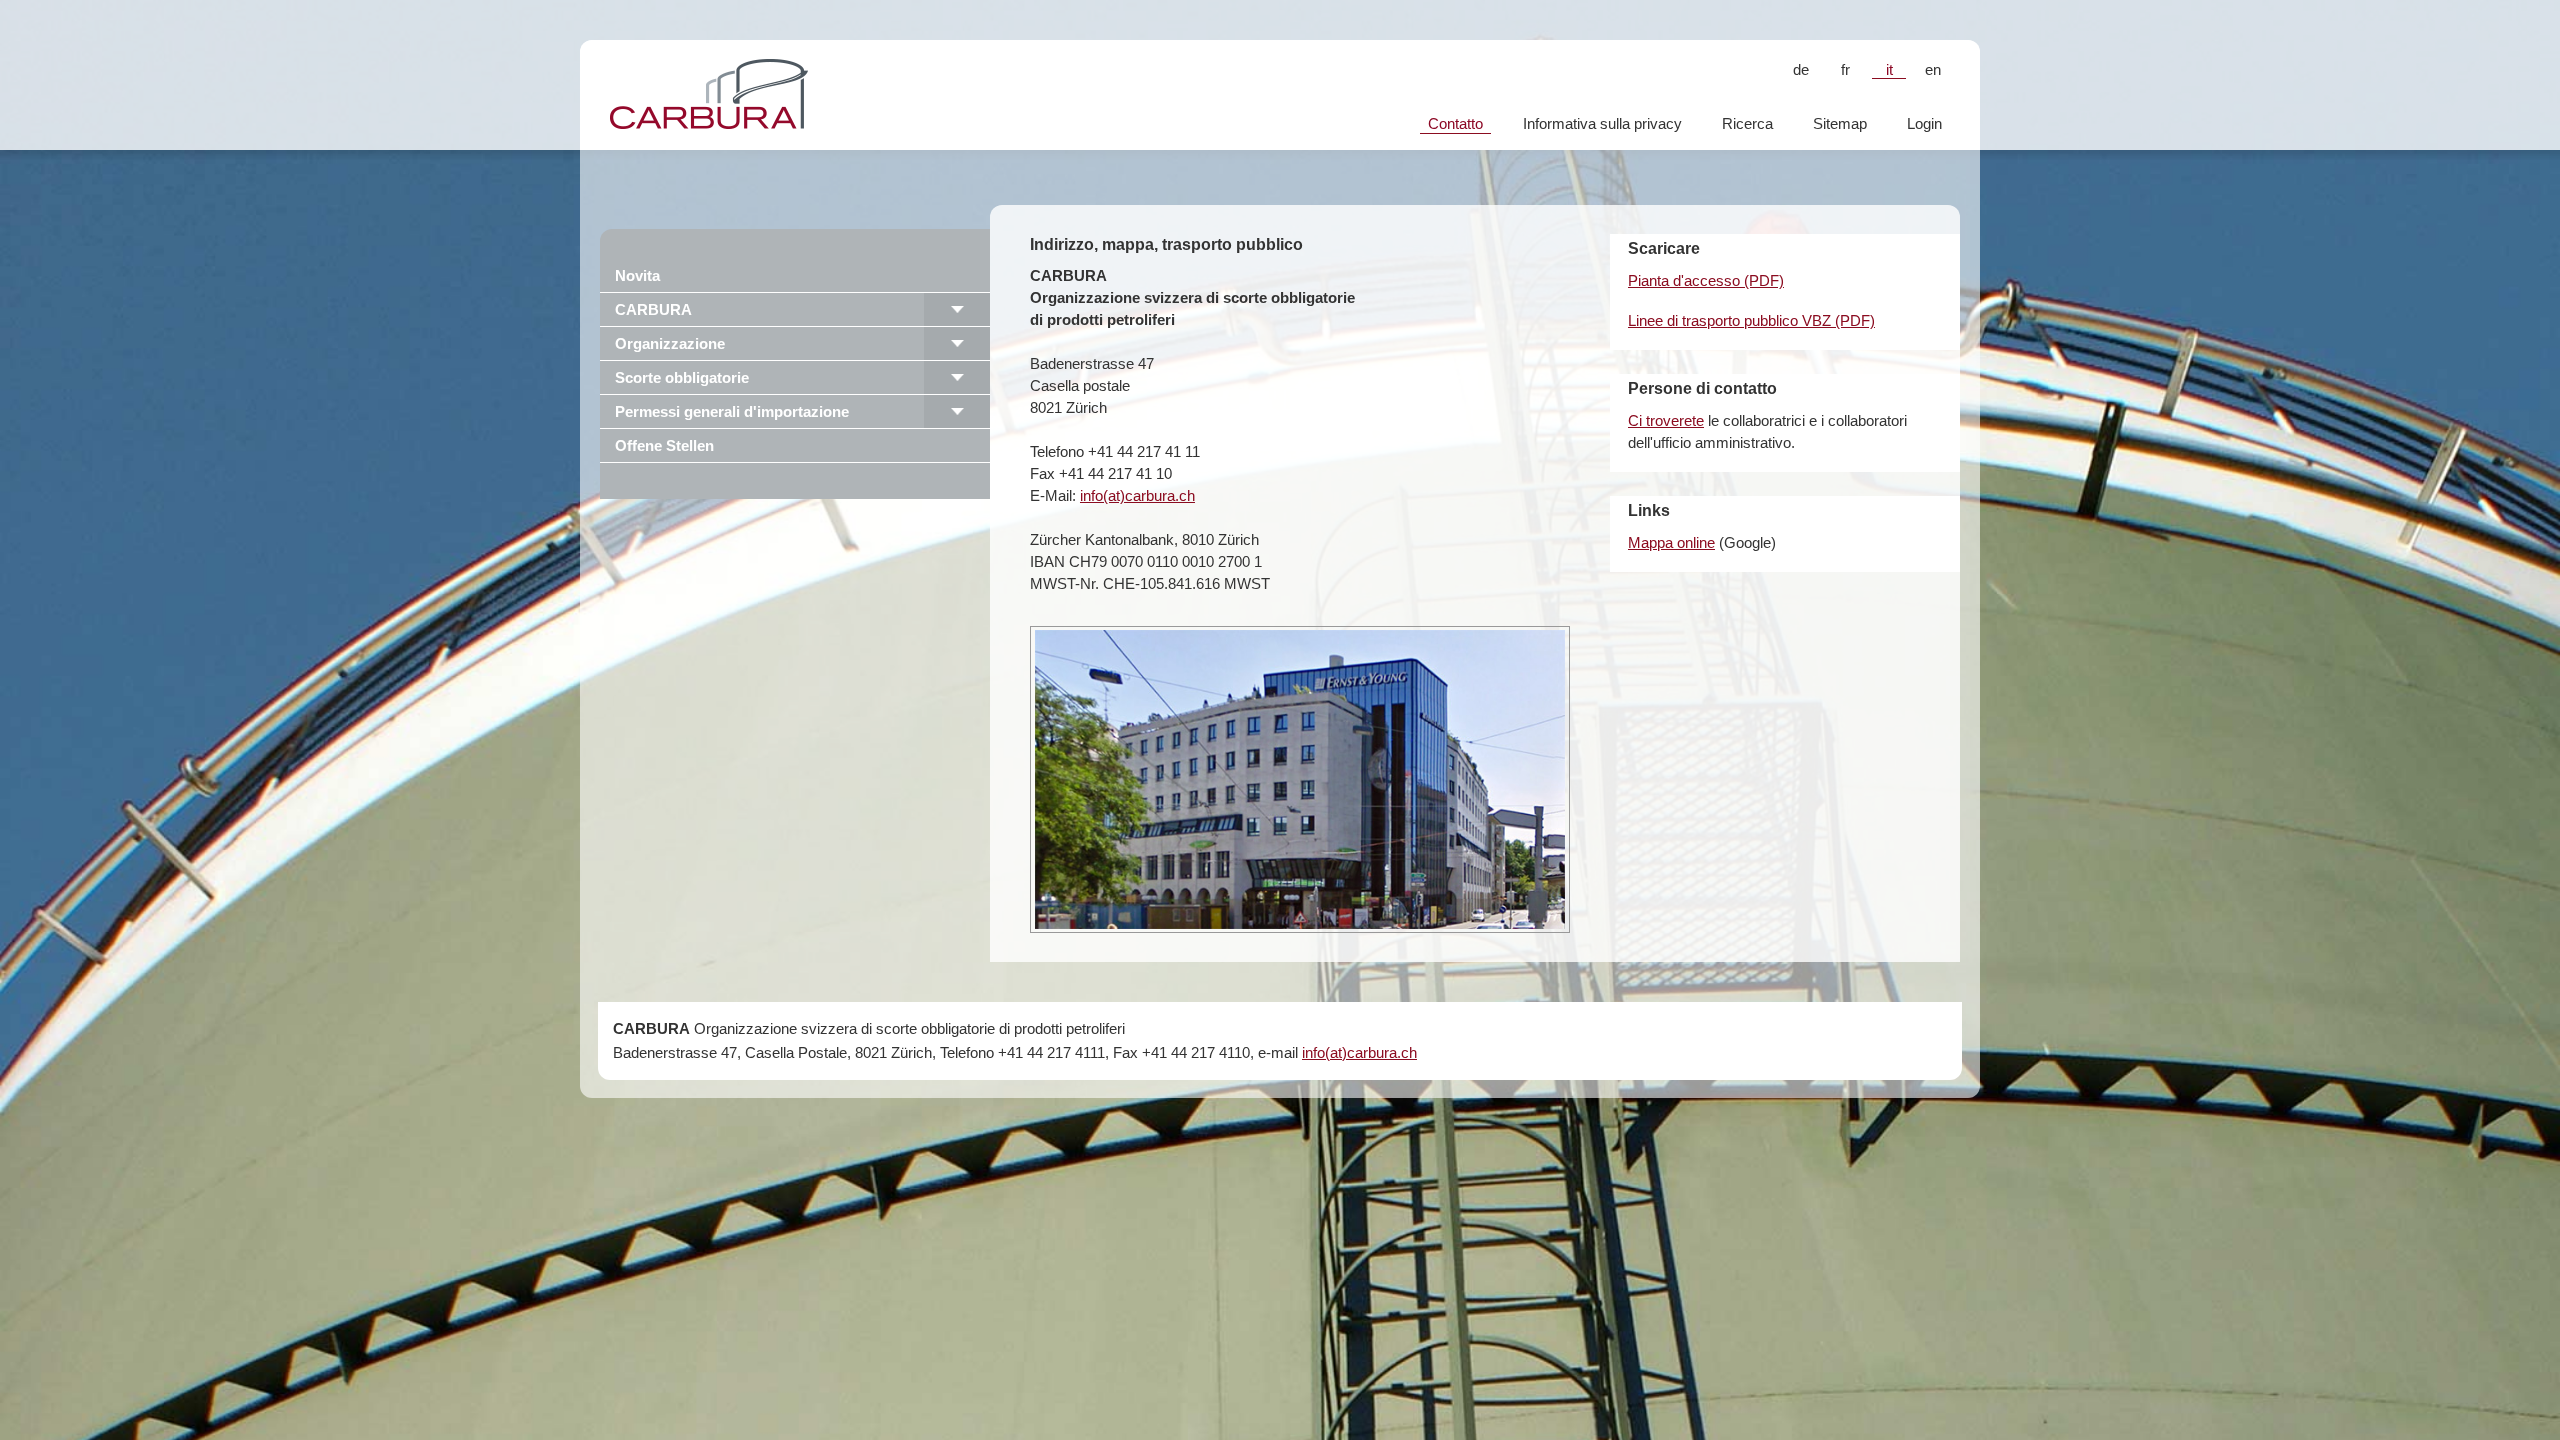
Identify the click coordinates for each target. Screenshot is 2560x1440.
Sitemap (1840, 123)
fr (1845, 69)
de (1801, 69)
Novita (637, 275)
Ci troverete (1666, 420)
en (1933, 69)
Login (1924, 123)
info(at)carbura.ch (1137, 495)
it (1889, 69)
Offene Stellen (664, 445)
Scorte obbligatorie (682, 377)
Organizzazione (670, 343)
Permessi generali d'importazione (732, 411)
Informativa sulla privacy (1602, 123)
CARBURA (653, 309)
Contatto (1455, 123)
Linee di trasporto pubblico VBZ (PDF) (1751, 320)
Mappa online (1671, 542)
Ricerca (1747, 123)
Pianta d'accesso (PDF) (1706, 280)
